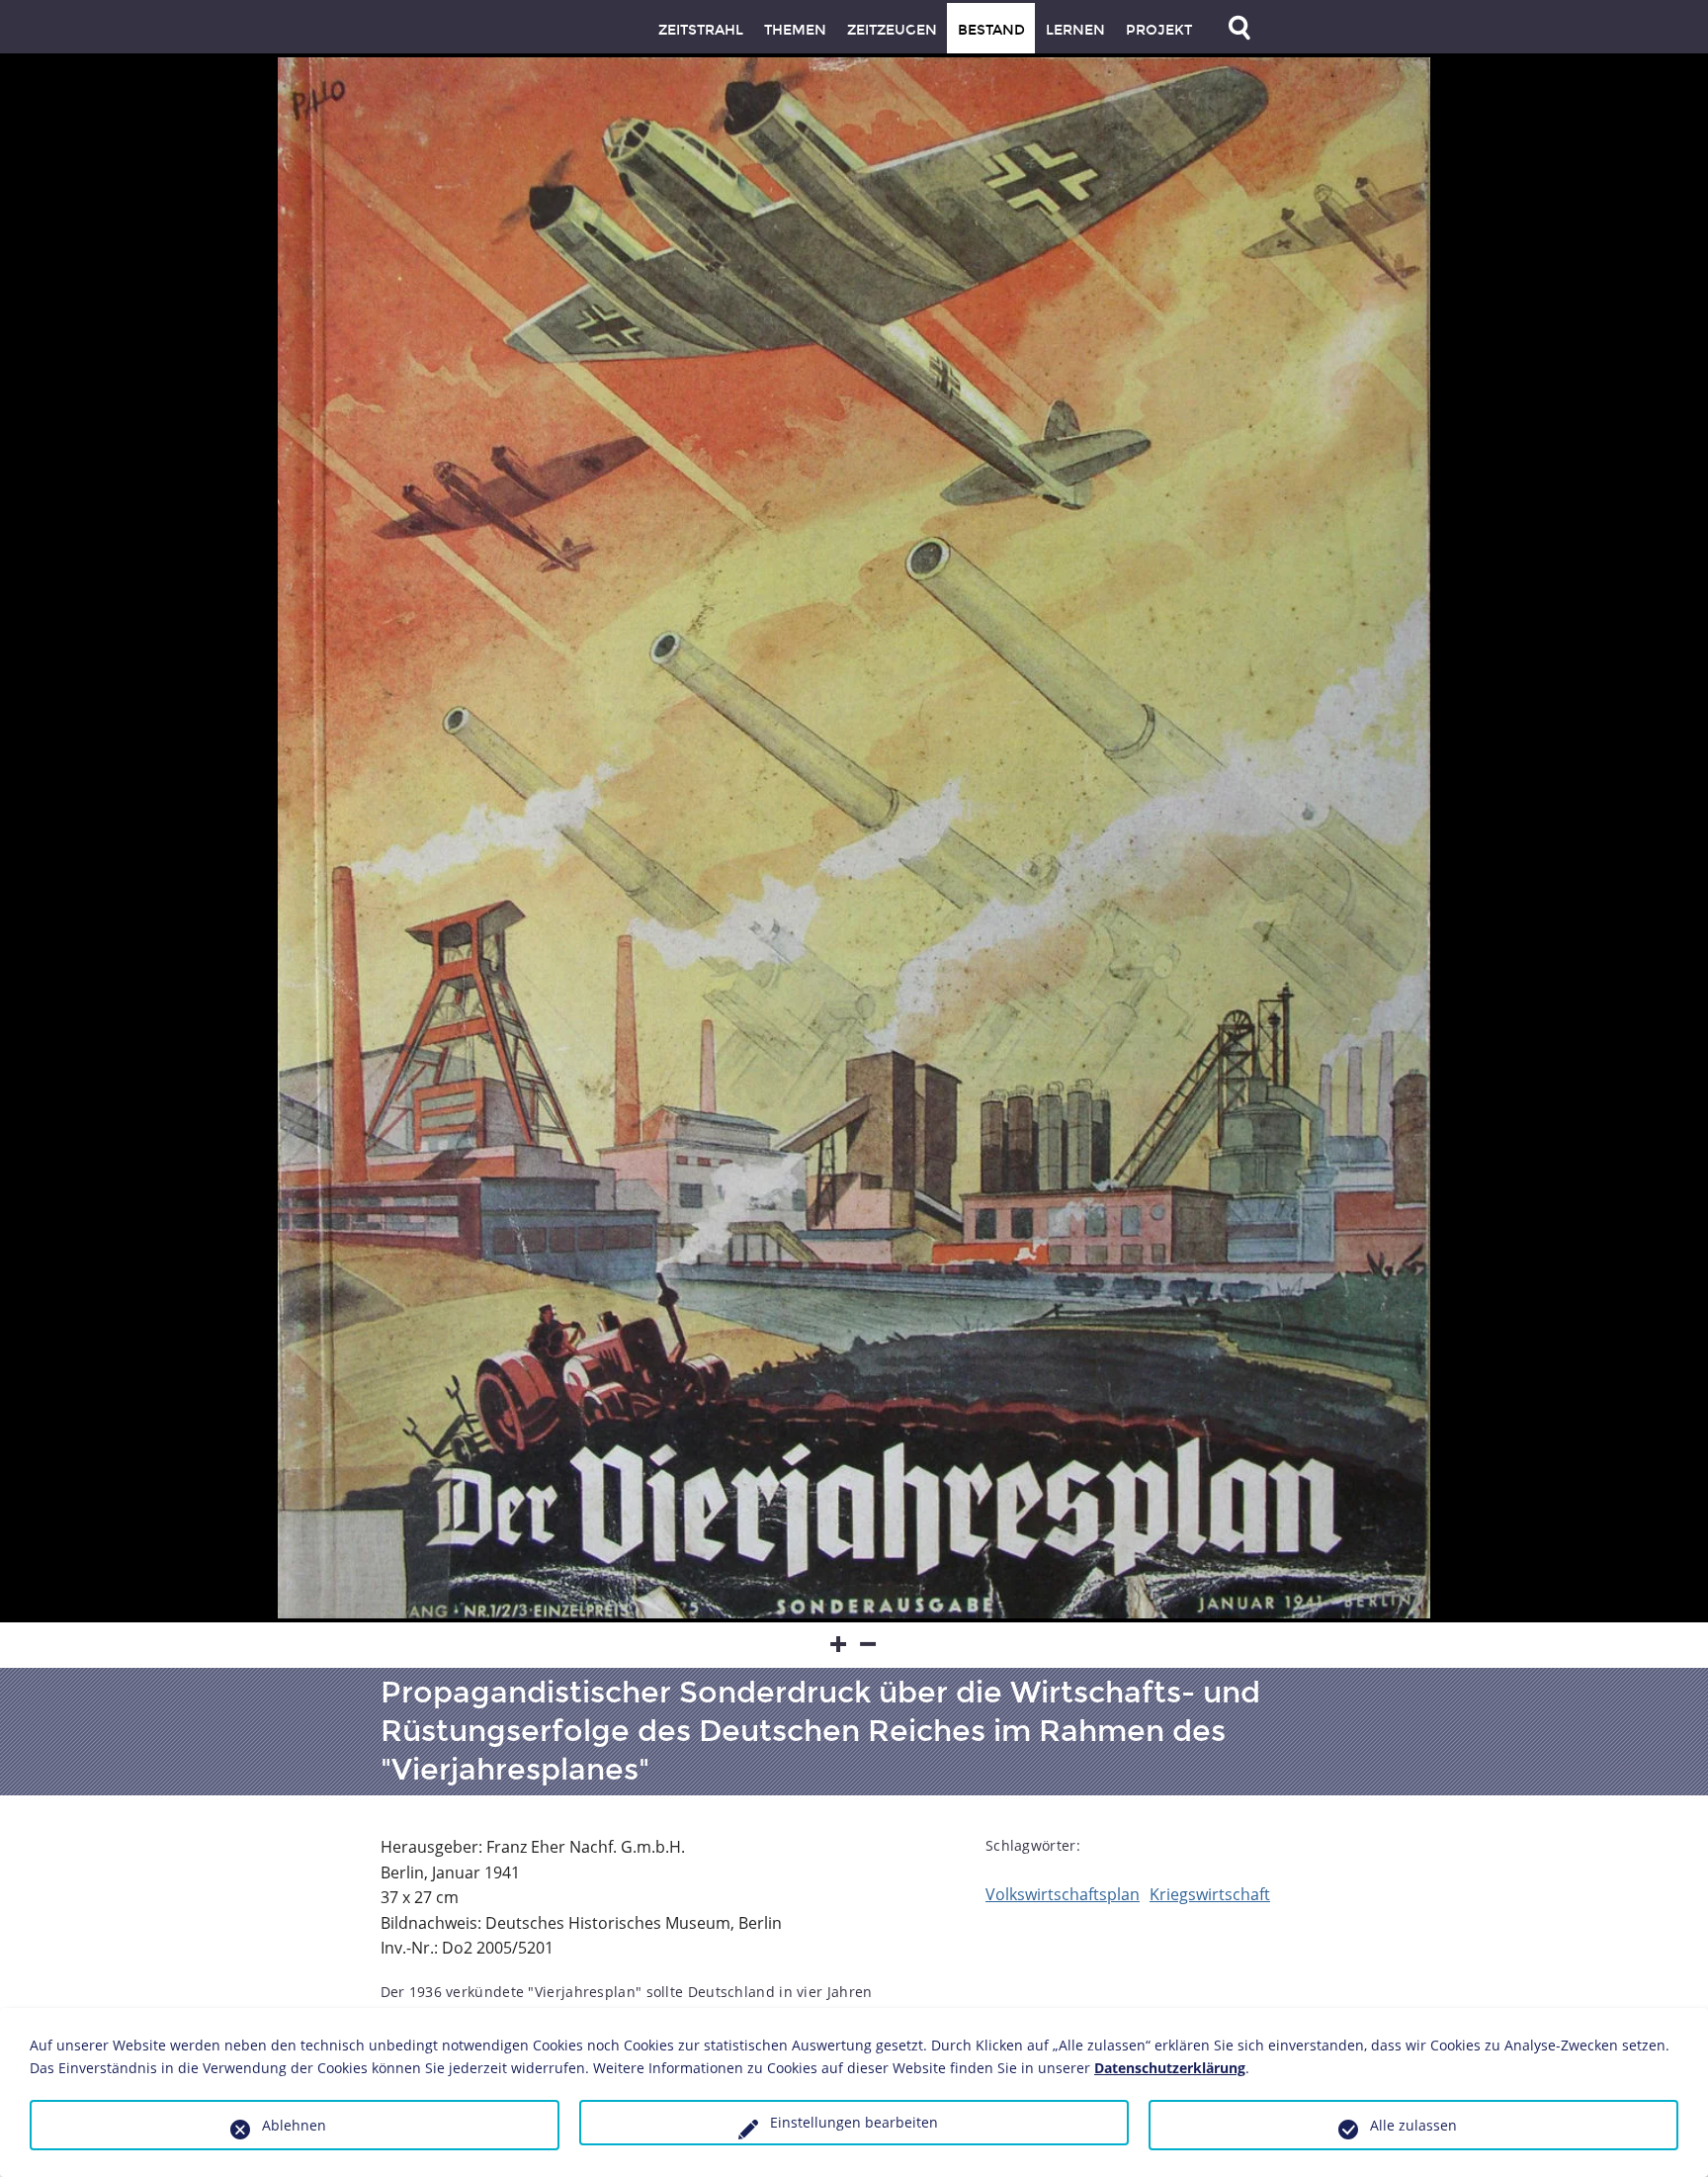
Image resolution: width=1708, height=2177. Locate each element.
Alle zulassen (1413, 2125)
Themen (795, 30)
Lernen (1075, 30)
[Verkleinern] (869, 1645)
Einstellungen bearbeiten (854, 2122)
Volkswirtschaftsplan (1063, 1894)
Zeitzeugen (892, 30)
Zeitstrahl (701, 30)
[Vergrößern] (839, 1645)
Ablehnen (294, 2125)
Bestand (991, 30)
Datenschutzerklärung (1170, 2068)
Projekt (1159, 30)
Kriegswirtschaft (1210, 1894)
